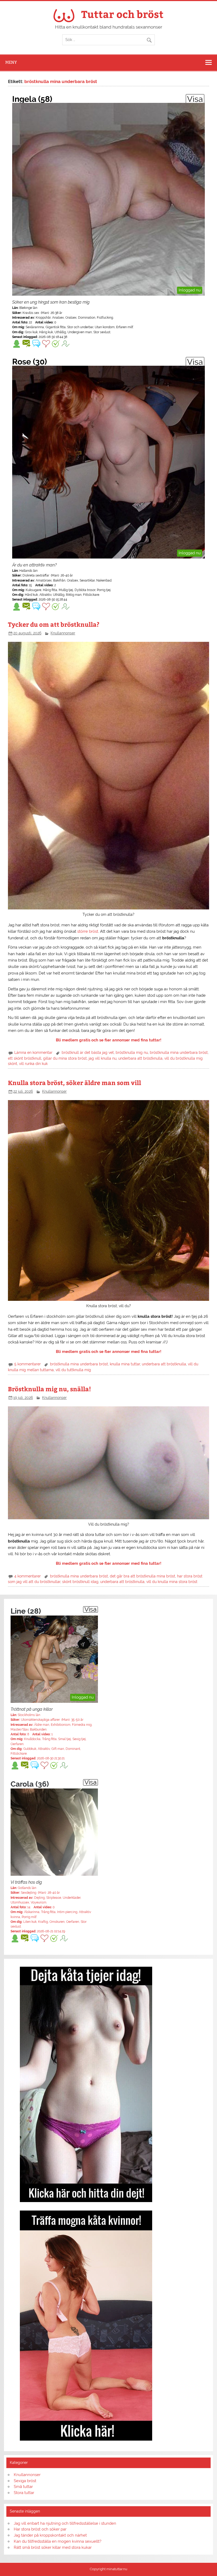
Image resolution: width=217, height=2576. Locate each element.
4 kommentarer (28, 1576)
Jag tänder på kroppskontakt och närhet (50, 2535)
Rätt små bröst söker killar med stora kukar (53, 2547)
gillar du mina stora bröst (65, 1058)
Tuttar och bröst (122, 14)
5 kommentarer (28, 1364)
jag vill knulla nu (103, 1058)
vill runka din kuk (33, 1064)
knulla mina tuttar (125, 1364)
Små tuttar (23, 2487)
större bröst (88, 931)
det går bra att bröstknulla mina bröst (143, 1576)
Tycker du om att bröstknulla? (54, 624)
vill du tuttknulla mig (73, 1370)
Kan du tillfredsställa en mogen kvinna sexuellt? (58, 2541)
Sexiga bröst (25, 2481)
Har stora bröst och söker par (40, 2529)
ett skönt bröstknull (25, 1058)
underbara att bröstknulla (140, 1058)
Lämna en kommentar (33, 1053)
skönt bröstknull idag (80, 1582)
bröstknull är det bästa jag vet (88, 1053)
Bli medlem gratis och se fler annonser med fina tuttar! (109, 1040)
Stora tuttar (24, 2493)
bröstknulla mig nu (132, 1053)
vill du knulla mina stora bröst (172, 1582)
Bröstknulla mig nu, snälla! (49, 1389)
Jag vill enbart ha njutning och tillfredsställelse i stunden (65, 2523)
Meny (11, 62)
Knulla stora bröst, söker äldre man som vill (74, 1083)
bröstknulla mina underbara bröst (179, 1053)
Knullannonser (63, 633)
